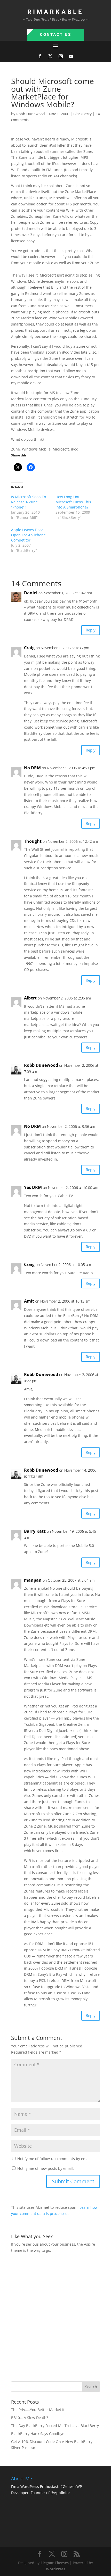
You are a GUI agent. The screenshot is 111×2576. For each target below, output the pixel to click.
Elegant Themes (55, 2563)
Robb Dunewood (31, 114)
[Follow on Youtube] (71, 56)
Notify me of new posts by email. (46, 2168)
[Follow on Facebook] (40, 56)
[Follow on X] (50, 56)
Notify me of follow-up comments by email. (54, 2159)
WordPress (56, 2569)
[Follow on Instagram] (61, 56)
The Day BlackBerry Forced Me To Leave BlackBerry (55, 2426)
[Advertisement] (55, 2317)
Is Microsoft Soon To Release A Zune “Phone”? (29, 502)
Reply (91, 630)
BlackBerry (82, 114)
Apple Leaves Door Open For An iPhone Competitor (28, 535)
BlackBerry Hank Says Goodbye (38, 2434)
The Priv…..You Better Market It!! (39, 2410)
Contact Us (56, 35)
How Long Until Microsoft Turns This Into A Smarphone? (73, 502)
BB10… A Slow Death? (30, 2418)
